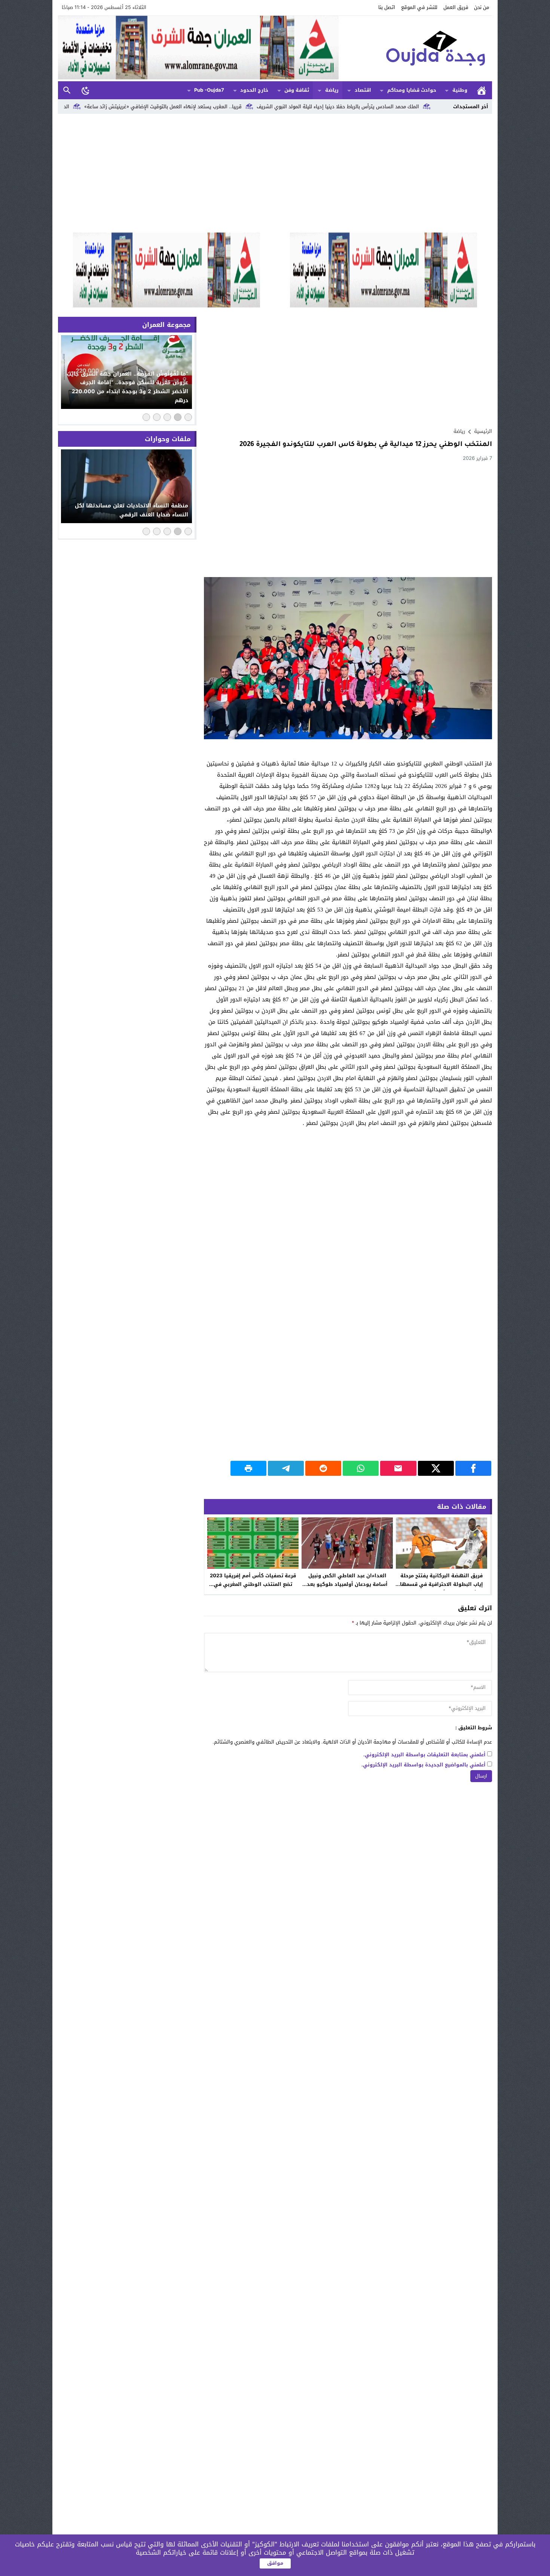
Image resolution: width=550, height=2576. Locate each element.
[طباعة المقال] (248, 1468)
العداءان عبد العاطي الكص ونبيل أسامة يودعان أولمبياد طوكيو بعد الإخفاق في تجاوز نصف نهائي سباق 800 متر (347, 1589)
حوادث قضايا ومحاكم (412, 90)
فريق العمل (456, 7)
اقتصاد (363, 90)
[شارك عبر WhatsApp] (361, 1468)
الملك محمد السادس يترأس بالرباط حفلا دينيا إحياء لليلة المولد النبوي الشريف (440, 107)
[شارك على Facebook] (473, 1468)
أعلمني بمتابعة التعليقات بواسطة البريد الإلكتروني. (424, 1755)
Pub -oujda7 (209, 90)
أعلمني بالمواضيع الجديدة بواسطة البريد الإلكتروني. (424, 1765)
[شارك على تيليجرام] (286, 1468)
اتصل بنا (387, 7)
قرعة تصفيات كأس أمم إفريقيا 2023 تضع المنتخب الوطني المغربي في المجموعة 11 (253, 1584)
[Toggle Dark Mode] (86, 90)
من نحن (482, 7)
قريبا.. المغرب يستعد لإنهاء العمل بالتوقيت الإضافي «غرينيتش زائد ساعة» (265, 107)
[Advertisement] (275, 173)
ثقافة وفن (297, 90)
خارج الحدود (254, 90)
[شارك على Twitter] (436, 1468)
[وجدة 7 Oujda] (415, 48)
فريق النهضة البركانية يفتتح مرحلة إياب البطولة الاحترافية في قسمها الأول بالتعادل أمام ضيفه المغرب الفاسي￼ (441, 1589)
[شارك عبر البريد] (398, 1468)
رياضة (332, 90)
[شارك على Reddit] (323, 1468)
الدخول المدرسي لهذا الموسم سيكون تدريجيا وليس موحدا (109, 107)
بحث (67, 90)
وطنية (460, 90)
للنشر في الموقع (419, 7)
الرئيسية (482, 90)
